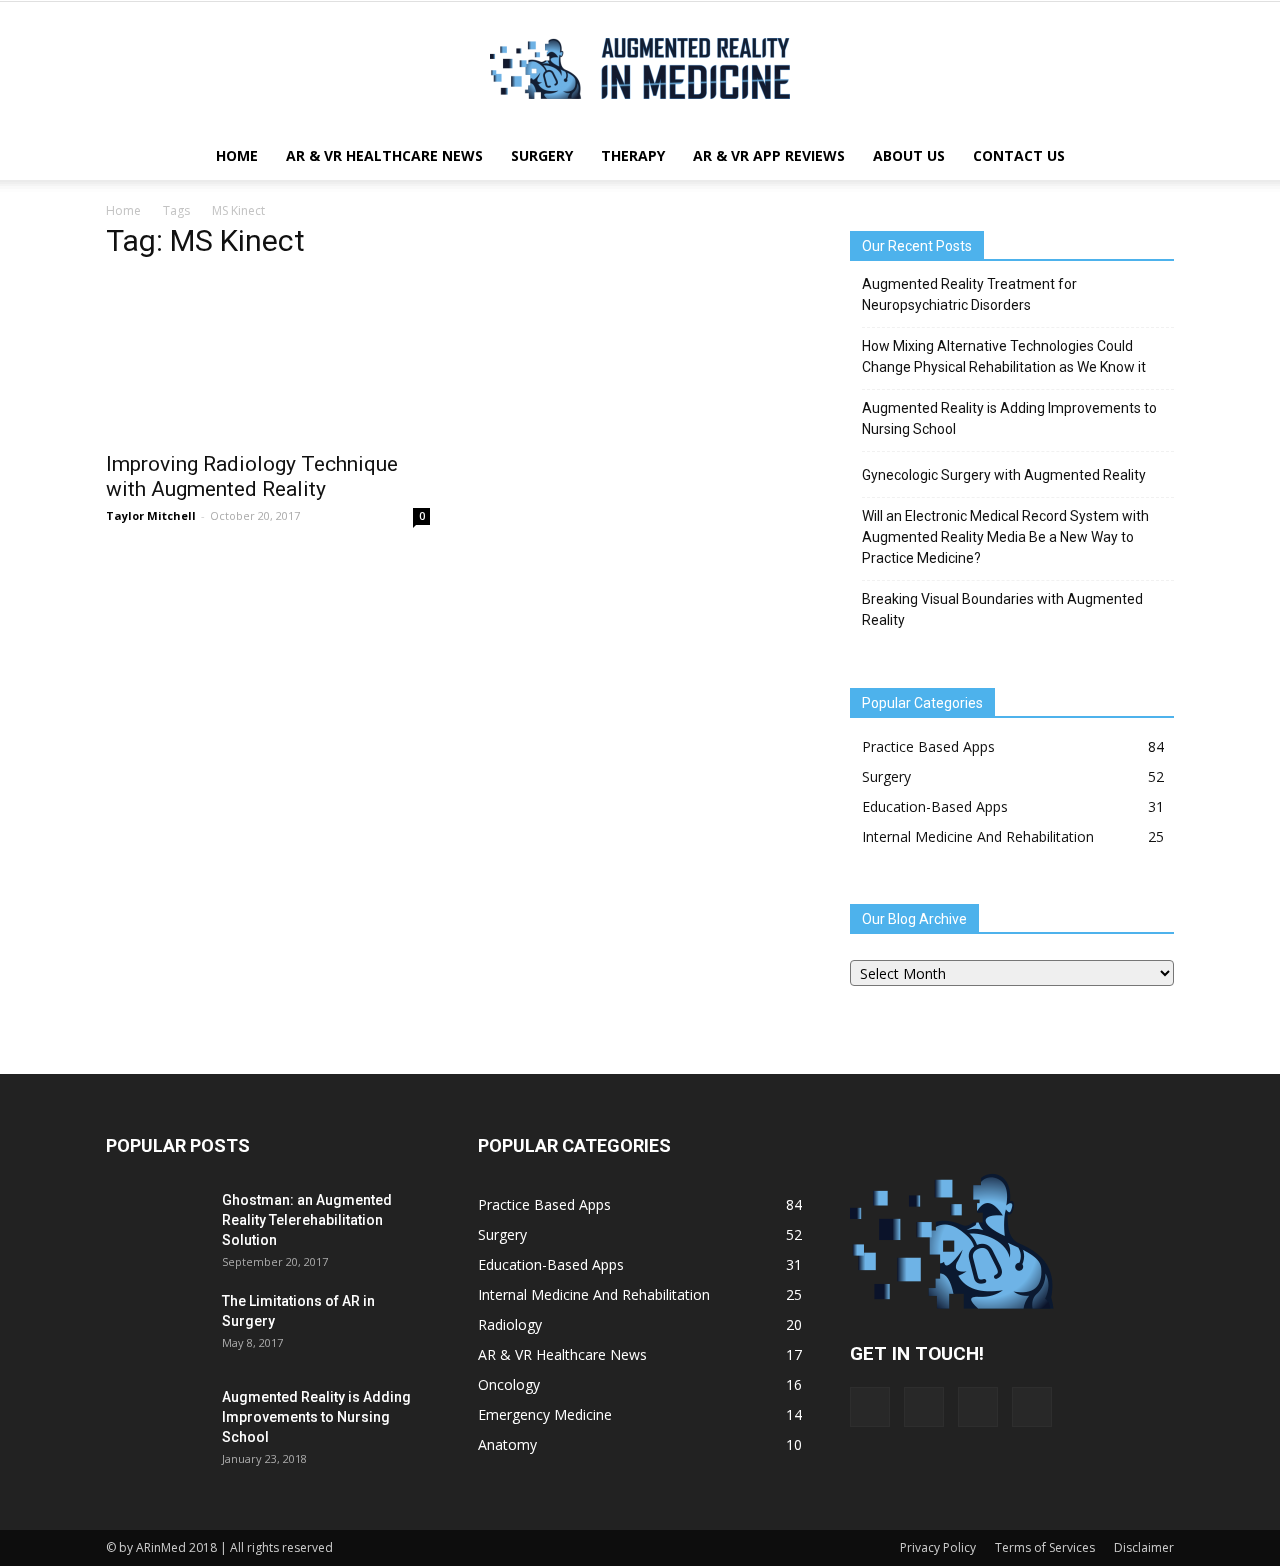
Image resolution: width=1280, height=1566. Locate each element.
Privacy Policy (938, 1547)
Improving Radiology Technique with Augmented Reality (252, 476)
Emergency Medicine (545, 1414)
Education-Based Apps (935, 806)
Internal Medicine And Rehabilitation (978, 836)
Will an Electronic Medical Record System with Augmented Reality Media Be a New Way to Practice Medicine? (1005, 537)
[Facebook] (870, 1407)
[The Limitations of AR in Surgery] (156, 1354)
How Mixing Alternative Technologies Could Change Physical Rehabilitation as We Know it (1004, 356)
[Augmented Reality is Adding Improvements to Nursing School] (156, 1422)
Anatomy (507, 1444)
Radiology (510, 1324)
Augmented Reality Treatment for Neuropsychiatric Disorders (969, 294)
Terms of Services (1045, 1547)
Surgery (542, 155)
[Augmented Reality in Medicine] (640, 68)
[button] (1150, 156)
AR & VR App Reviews (769, 155)
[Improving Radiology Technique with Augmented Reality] (268, 359)
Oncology (509, 1384)
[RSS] (1032, 1407)
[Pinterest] (978, 1407)
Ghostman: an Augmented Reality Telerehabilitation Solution (307, 1220)
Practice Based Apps (928, 746)
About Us (909, 155)
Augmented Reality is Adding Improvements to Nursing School (1009, 418)
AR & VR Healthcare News (384, 155)
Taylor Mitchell (151, 515)
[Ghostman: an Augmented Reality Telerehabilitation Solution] (156, 1225)
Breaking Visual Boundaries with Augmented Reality (1002, 609)
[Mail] (924, 1407)
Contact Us (1019, 155)
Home (237, 155)
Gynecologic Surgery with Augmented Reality (1004, 475)
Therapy (633, 155)
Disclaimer (1144, 1547)
